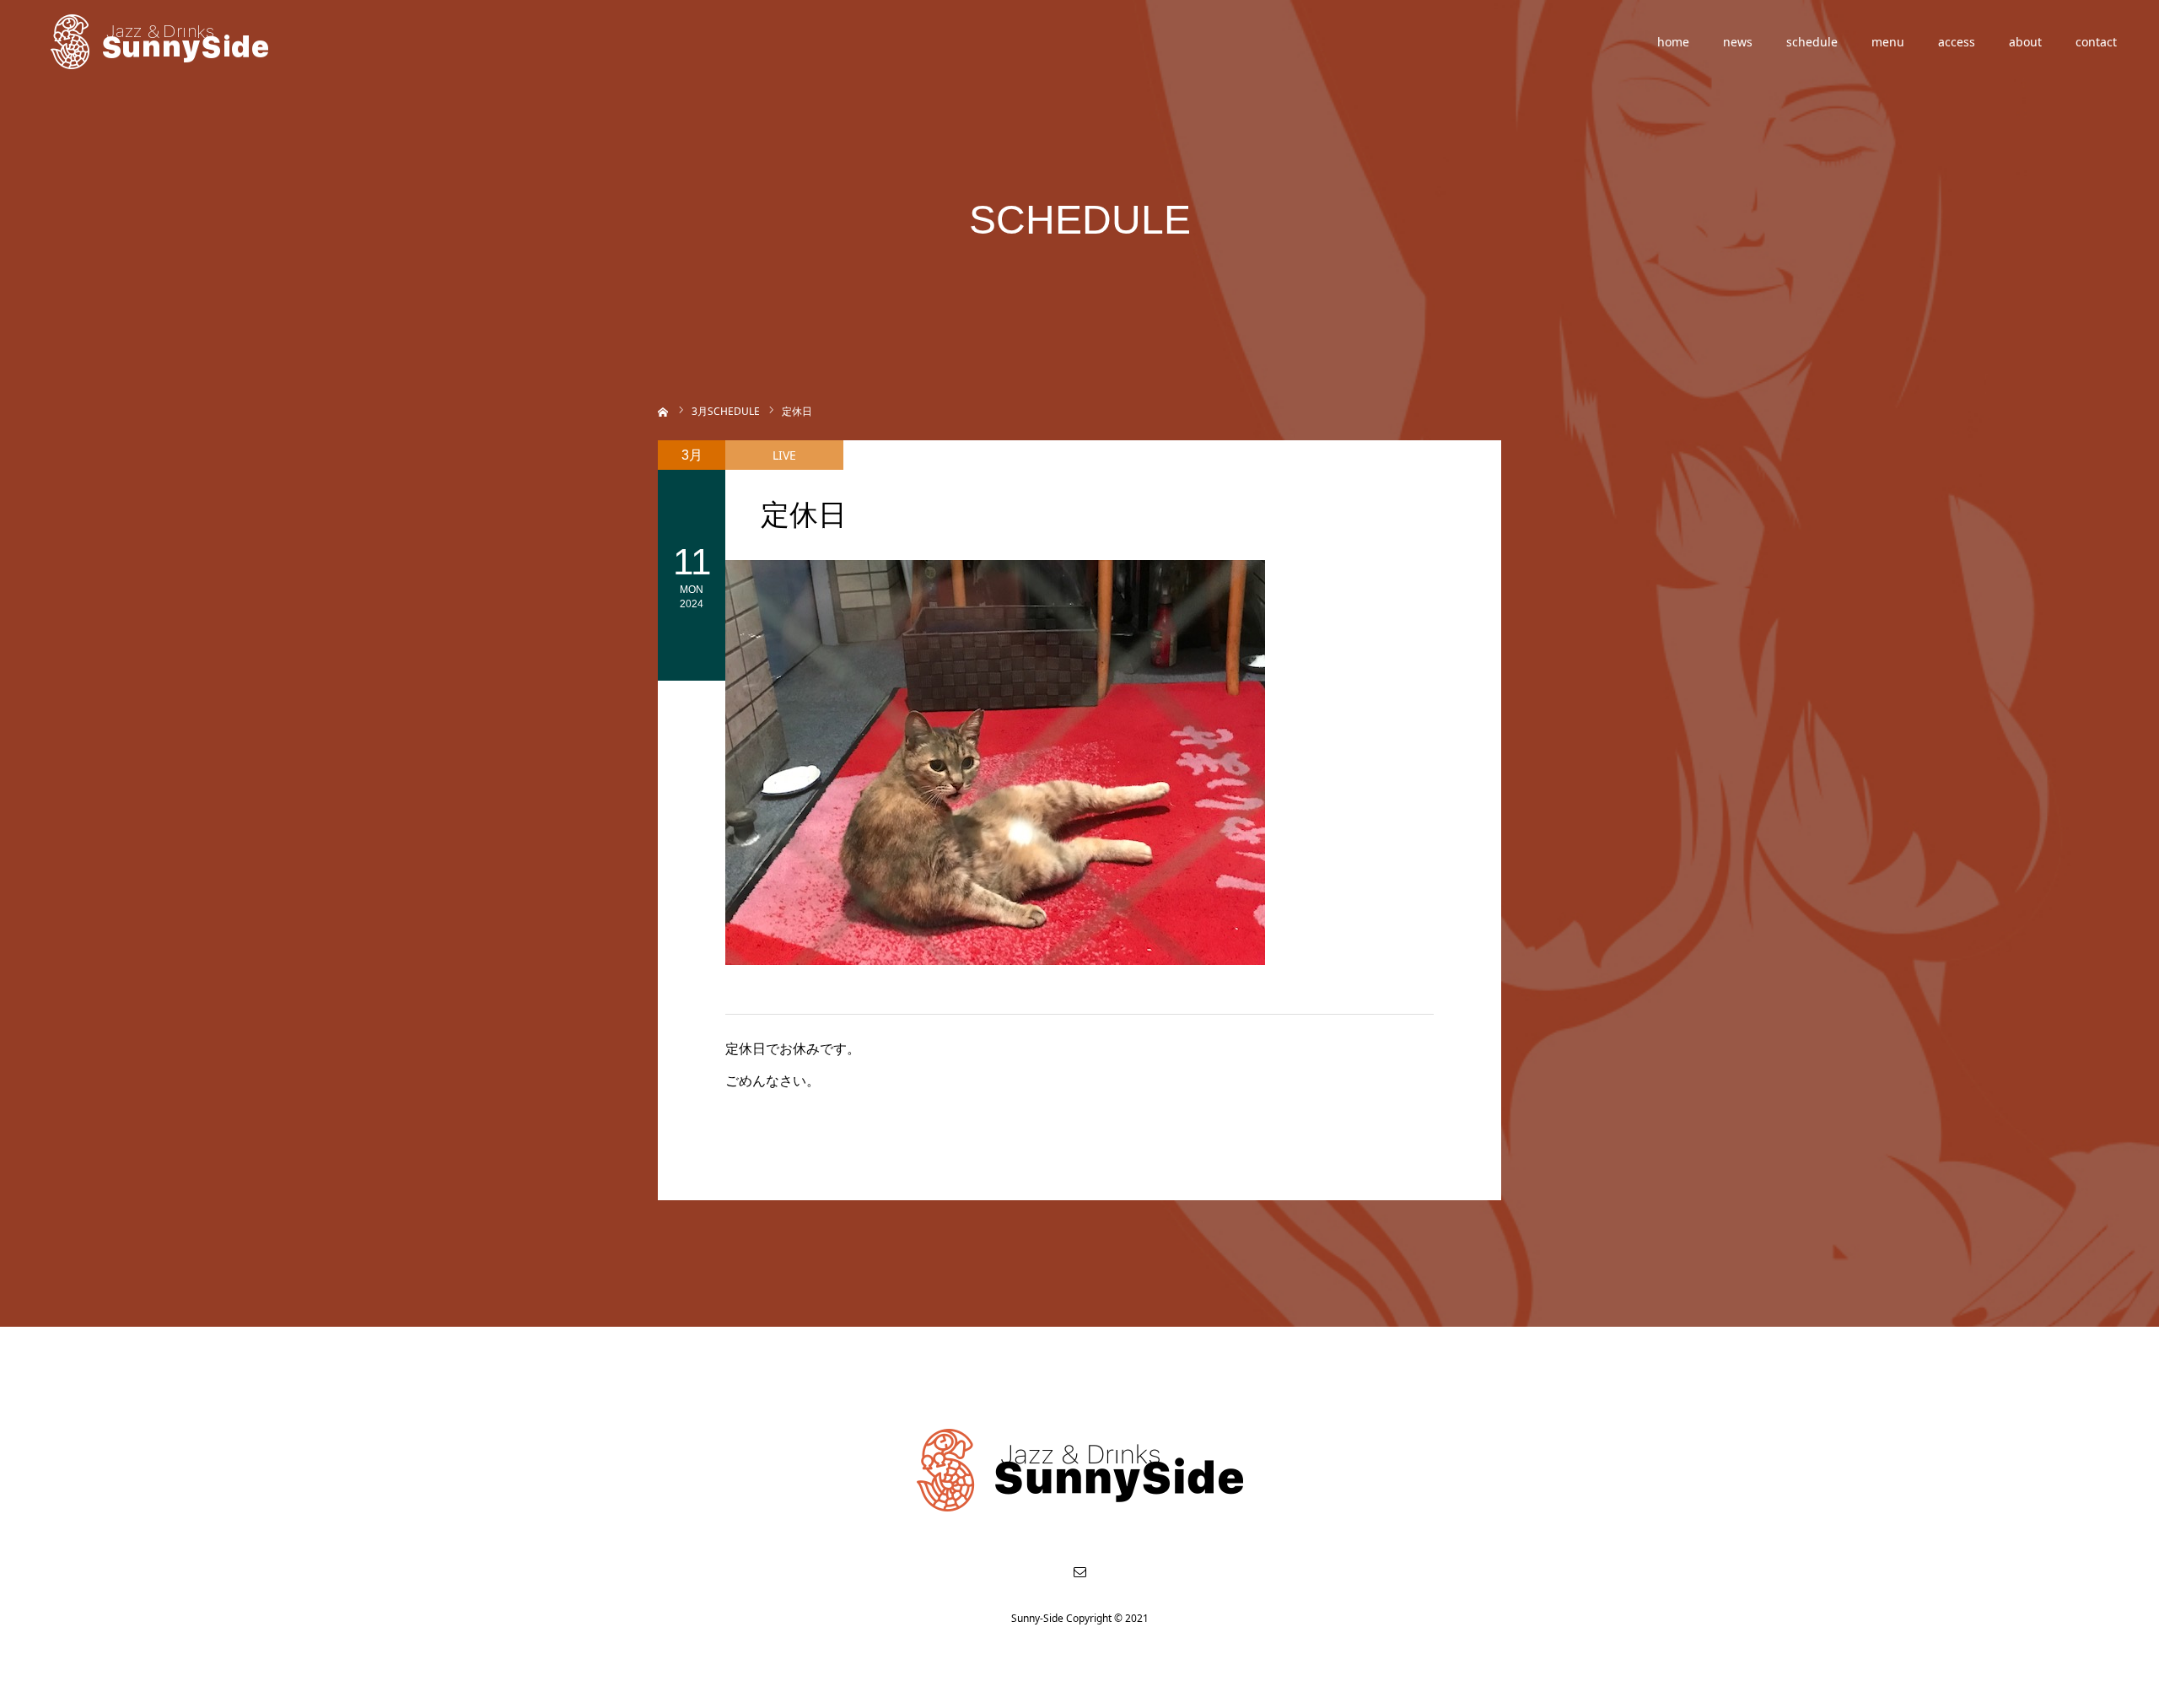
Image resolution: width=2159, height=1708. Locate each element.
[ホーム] (663, 410)
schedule (1812, 42)
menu (1888, 42)
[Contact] (1079, 1571)
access (1957, 42)
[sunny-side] (161, 42)
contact (2096, 42)
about (2025, 42)
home (1673, 42)
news (1738, 42)
